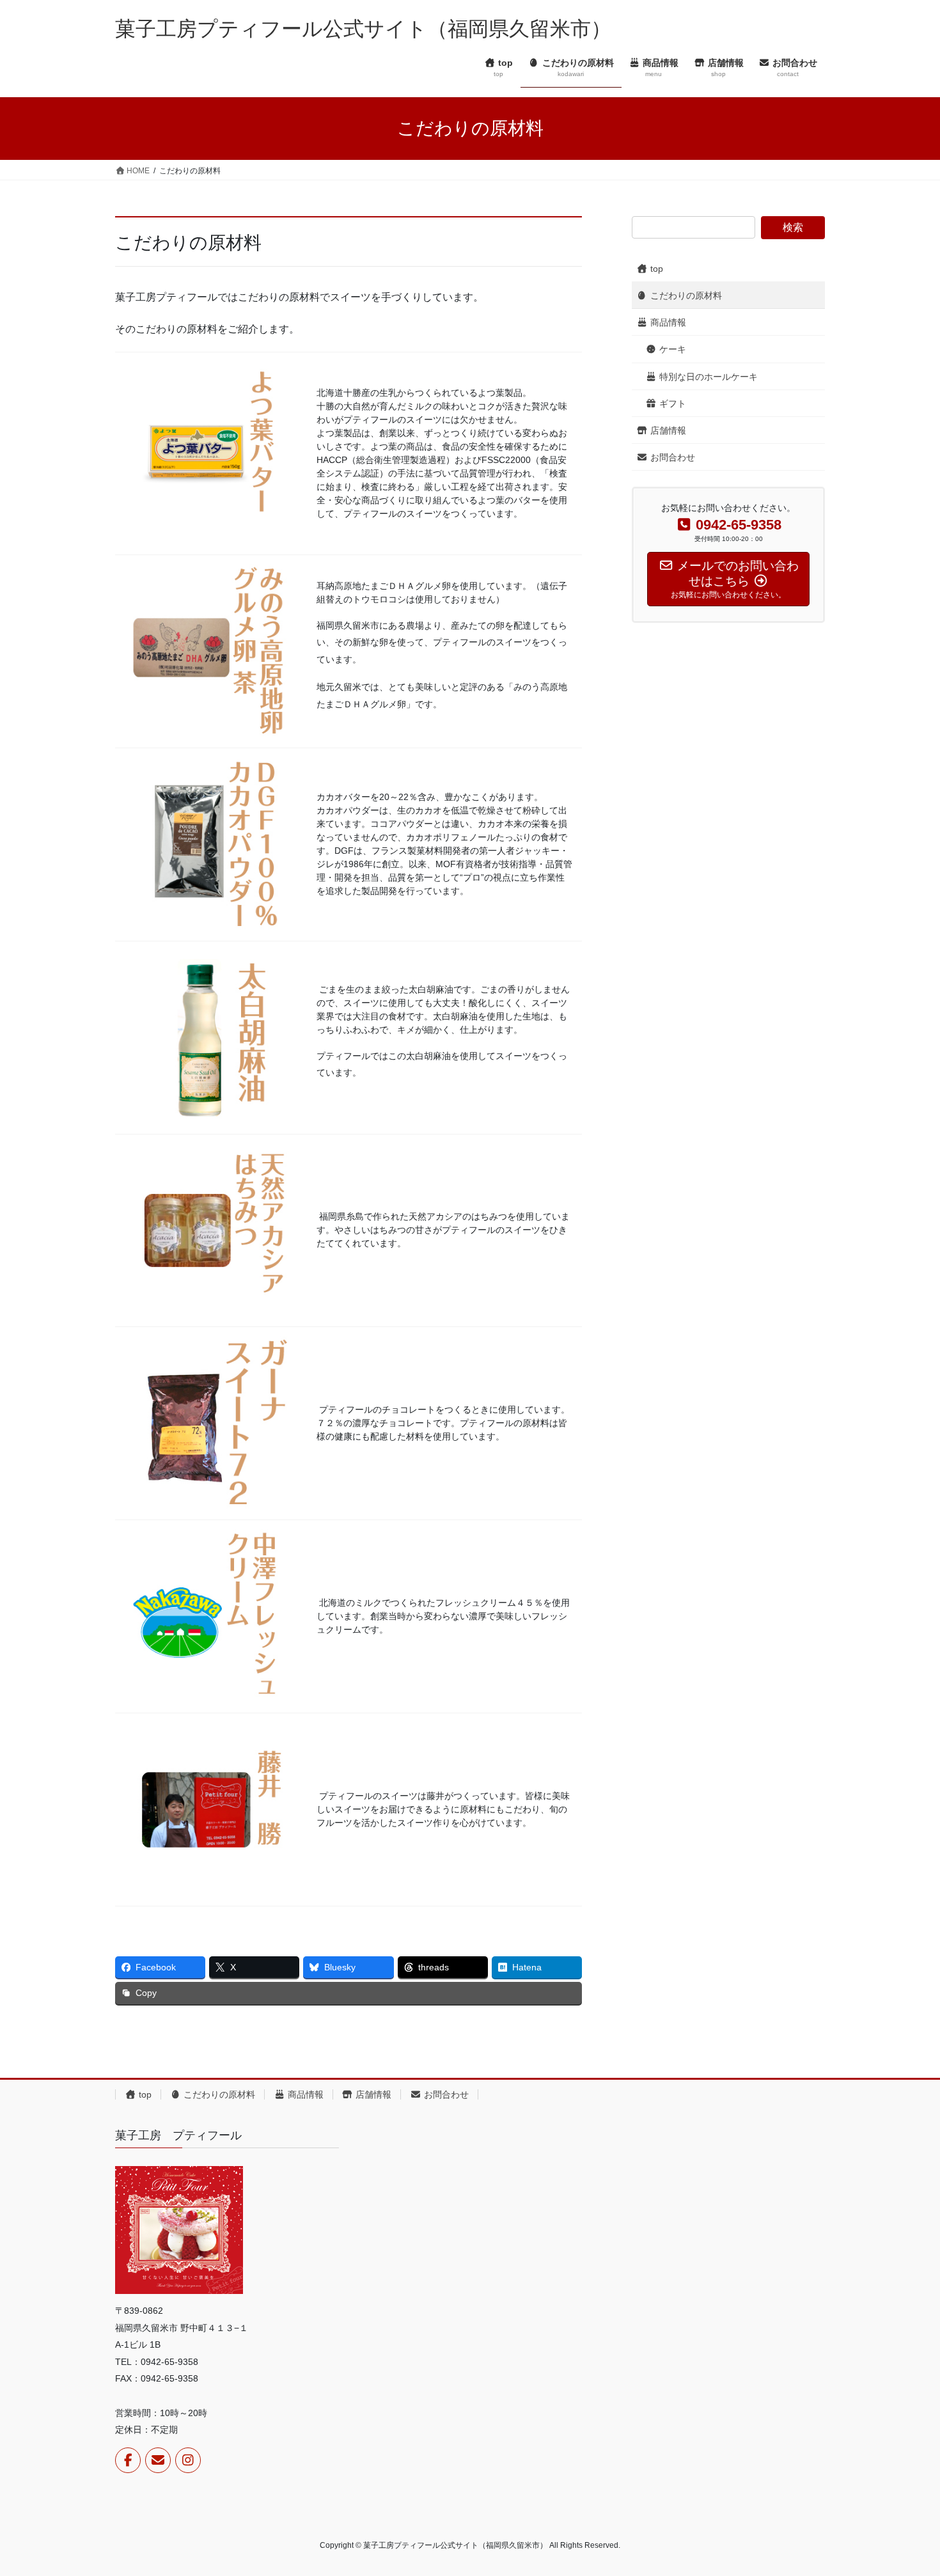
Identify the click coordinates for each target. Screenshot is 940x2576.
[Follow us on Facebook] (128, 2460)
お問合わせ (671, 457)
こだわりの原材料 (685, 295)
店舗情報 (667, 430)
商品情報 (667, 322)
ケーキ (671, 349)
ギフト (671, 404)
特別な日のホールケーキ (707, 377)
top (655, 269)
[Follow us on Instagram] (188, 2460)
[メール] (158, 2460)
